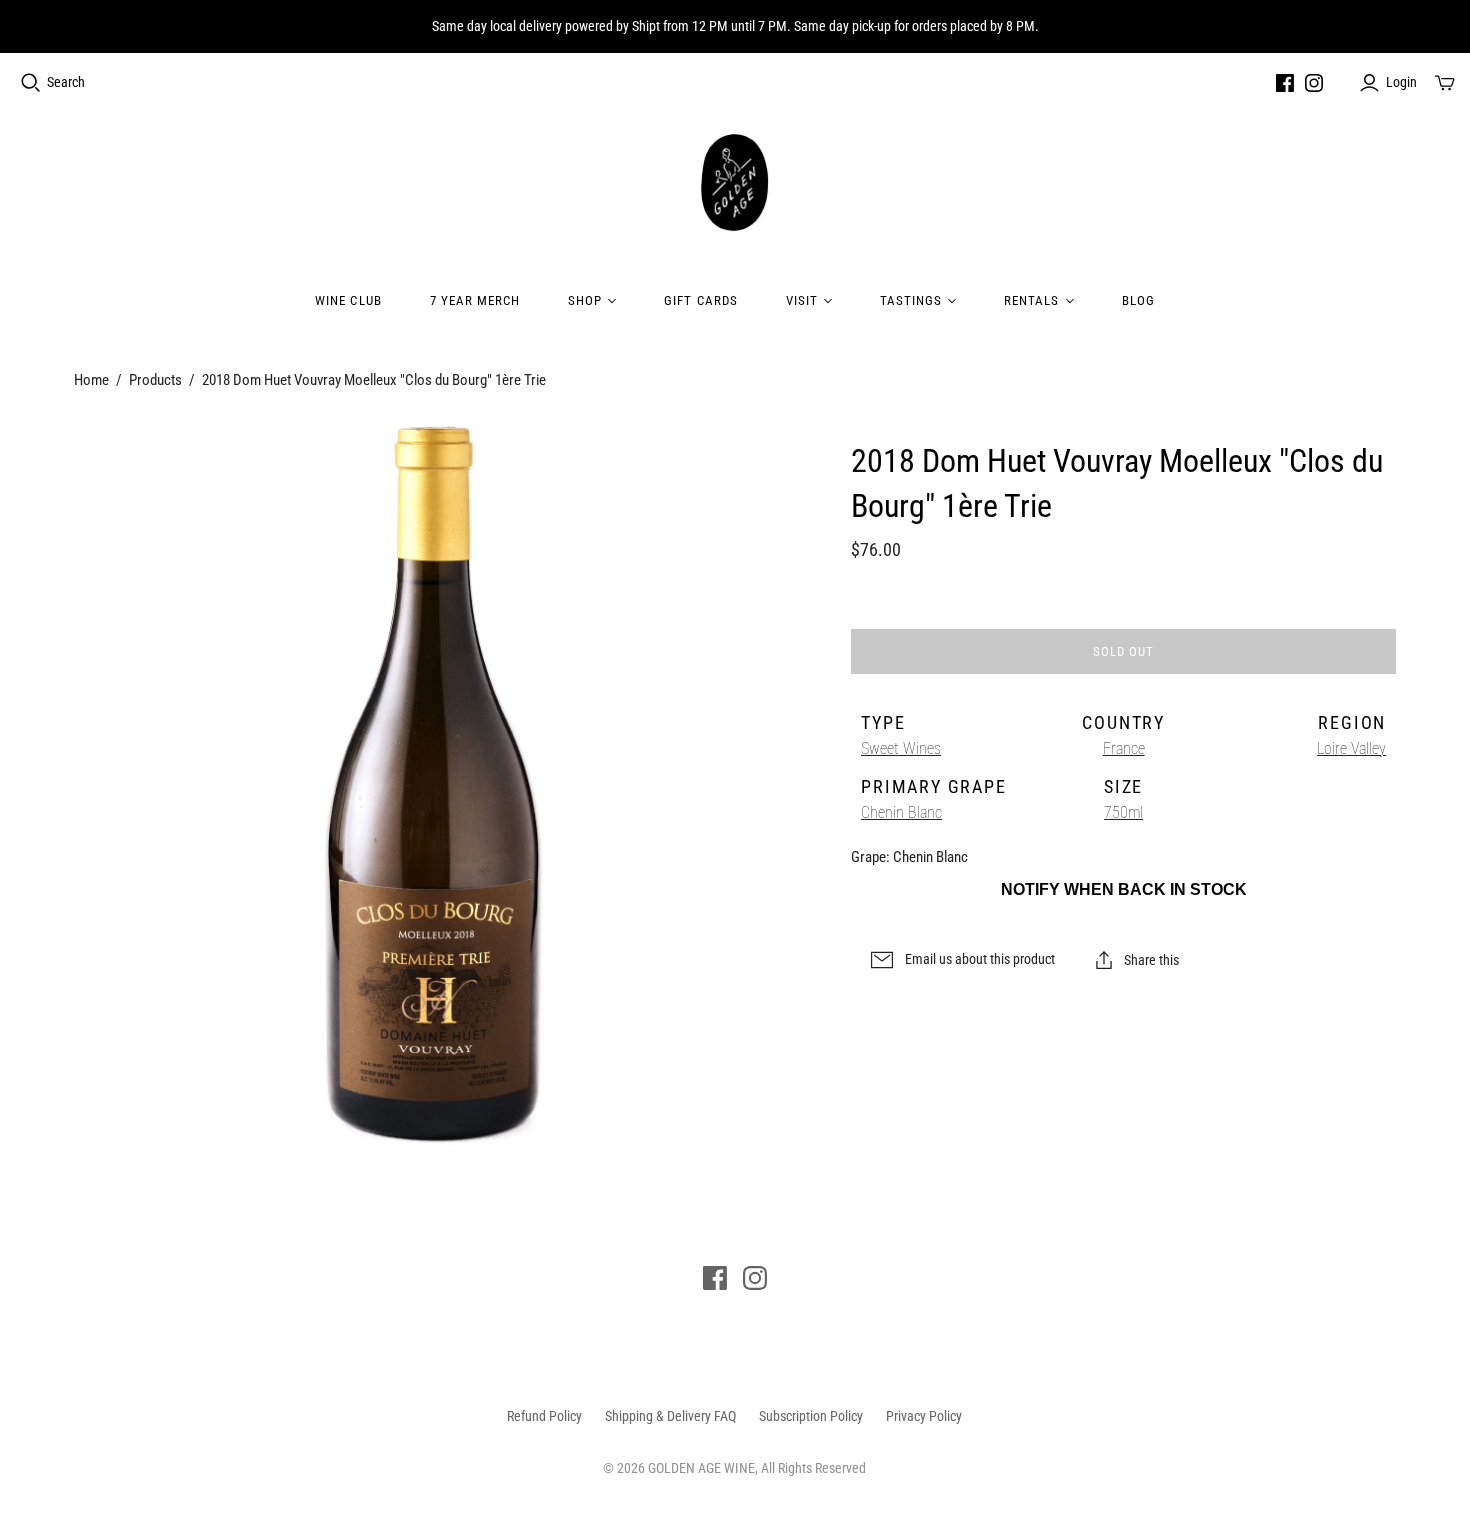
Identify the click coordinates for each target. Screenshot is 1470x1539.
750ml (1123, 812)
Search (66, 82)
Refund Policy (544, 1416)
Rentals (1031, 300)
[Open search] (31, 83)
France (1124, 748)
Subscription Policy (811, 1416)
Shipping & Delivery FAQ (670, 1416)
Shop (585, 300)
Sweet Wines (901, 748)
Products (155, 380)
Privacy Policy (924, 1416)
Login (1401, 82)
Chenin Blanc (901, 812)
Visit (802, 300)
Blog (1138, 300)
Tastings (911, 300)
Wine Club (348, 300)
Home (91, 380)
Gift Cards (700, 300)
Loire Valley (1351, 748)
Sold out (1123, 651)
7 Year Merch (475, 300)
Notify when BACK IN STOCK (1124, 889)
